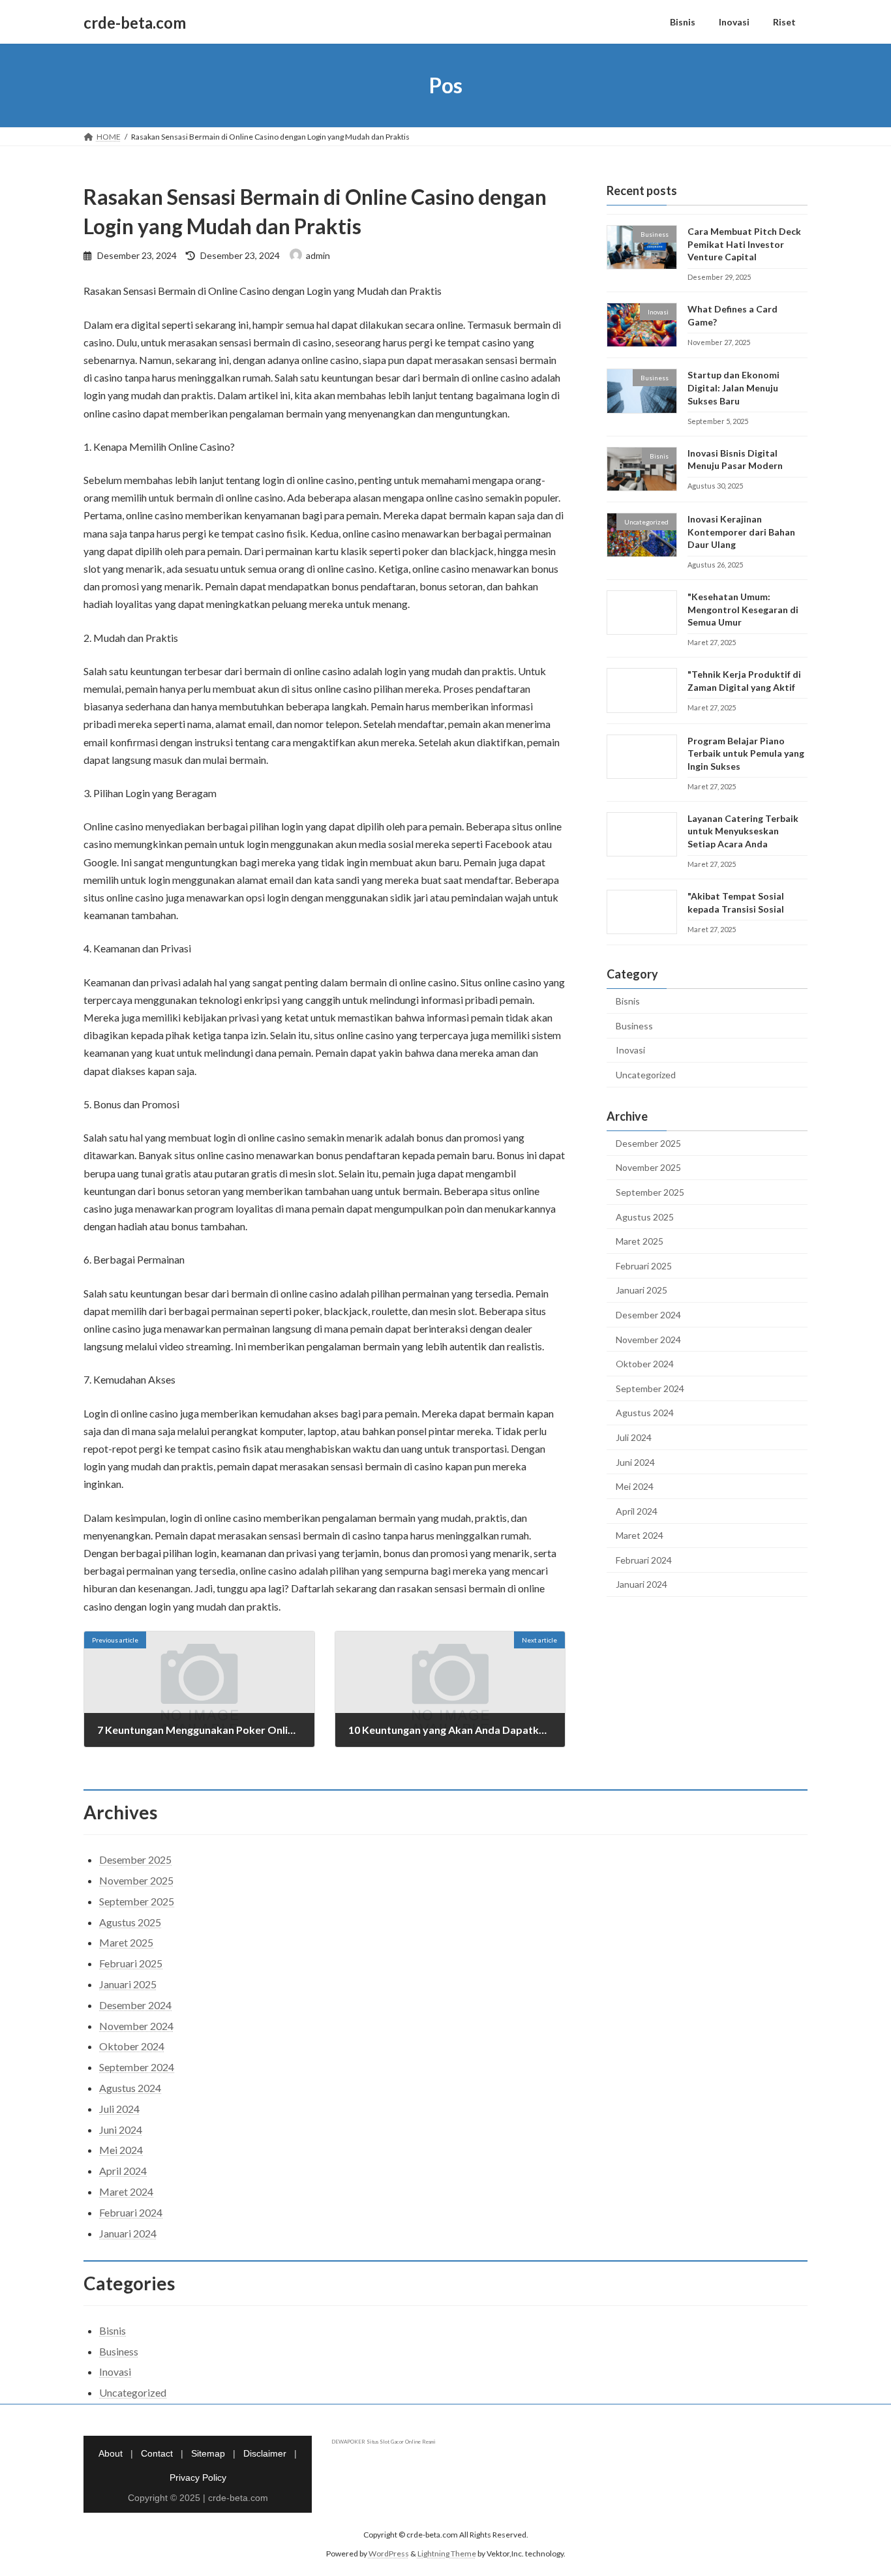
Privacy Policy (198, 2478)
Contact (157, 2453)
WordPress (389, 2553)
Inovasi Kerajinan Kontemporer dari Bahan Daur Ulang (741, 532)
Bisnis (628, 1001)
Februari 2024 (644, 1560)
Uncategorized (646, 1075)
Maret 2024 (640, 1535)
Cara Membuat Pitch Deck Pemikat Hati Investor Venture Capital (744, 244)
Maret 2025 (640, 1241)
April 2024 (637, 1511)
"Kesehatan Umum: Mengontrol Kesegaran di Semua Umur (743, 609)
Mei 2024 (635, 1486)
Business (634, 1026)
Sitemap (208, 2453)
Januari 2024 (642, 1585)
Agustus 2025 (645, 1217)
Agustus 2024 (645, 1413)
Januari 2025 (642, 1291)
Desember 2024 (648, 1315)
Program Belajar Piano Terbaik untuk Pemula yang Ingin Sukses (746, 753)
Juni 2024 (635, 1462)
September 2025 (650, 1192)
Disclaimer (265, 2453)
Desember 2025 (648, 1143)
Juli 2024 (634, 1437)
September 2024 (650, 1388)
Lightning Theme (447, 2553)
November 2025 (648, 1168)
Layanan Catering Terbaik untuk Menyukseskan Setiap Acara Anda (743, 831)
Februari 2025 (644, 1266)
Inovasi (630, 1051)
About (111, 2453)
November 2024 (648, 1340)
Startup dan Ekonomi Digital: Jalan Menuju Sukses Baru (733, 388)
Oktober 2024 (645, 1364)
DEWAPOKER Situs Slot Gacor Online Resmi (384, 2442)
